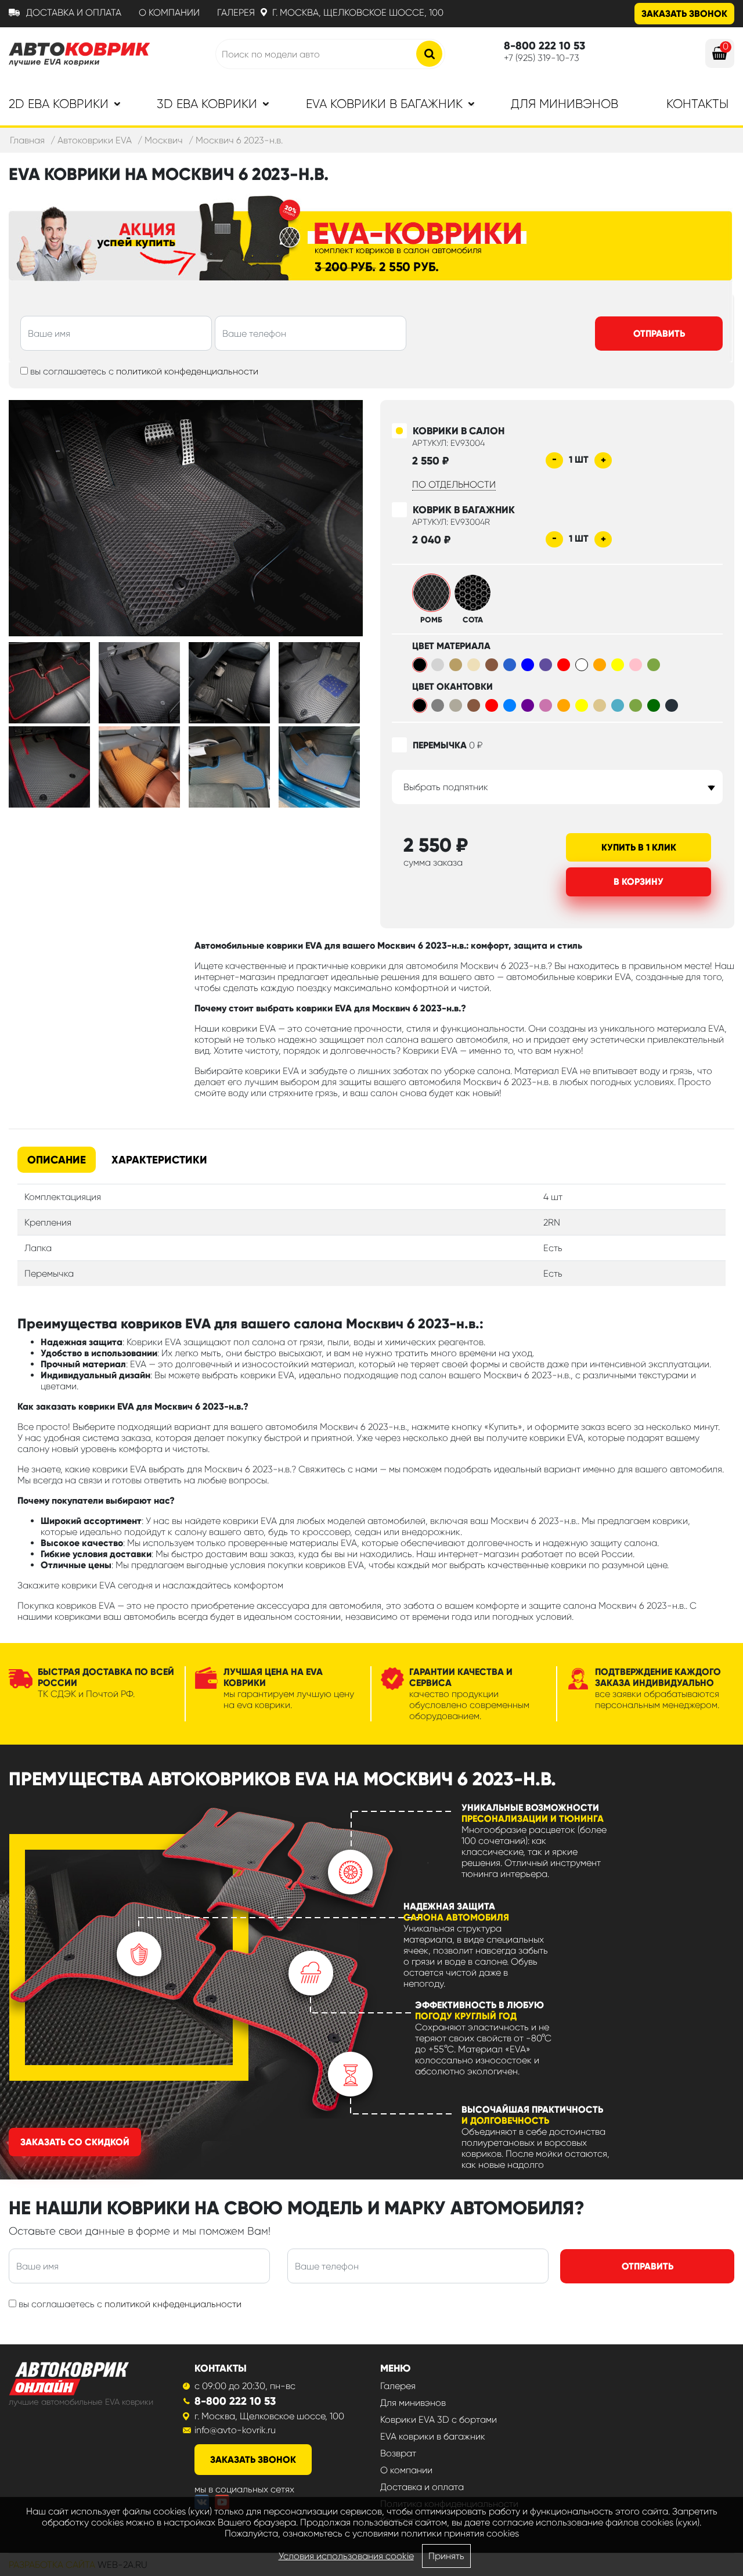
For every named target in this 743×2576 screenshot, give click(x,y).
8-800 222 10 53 (235, 2401)
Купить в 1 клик (639, 847)
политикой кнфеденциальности (173, 2304)
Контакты (697, 104)
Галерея (236, 12)
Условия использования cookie (346, 2556)
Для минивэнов (565, 104)
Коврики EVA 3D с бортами (439, 2420)
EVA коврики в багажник (433, 2436)
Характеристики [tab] (159, 1160)
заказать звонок (253, 2460)
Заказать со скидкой (75, 2142)
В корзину (639, 882)
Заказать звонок (684, 14)
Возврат (398, 2453)
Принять (446, 2556)
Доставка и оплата (74, 12)
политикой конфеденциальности (187, 371)
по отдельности (454, 484)
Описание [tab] (57, 1160)
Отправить (659, 334)
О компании (169, 12)
